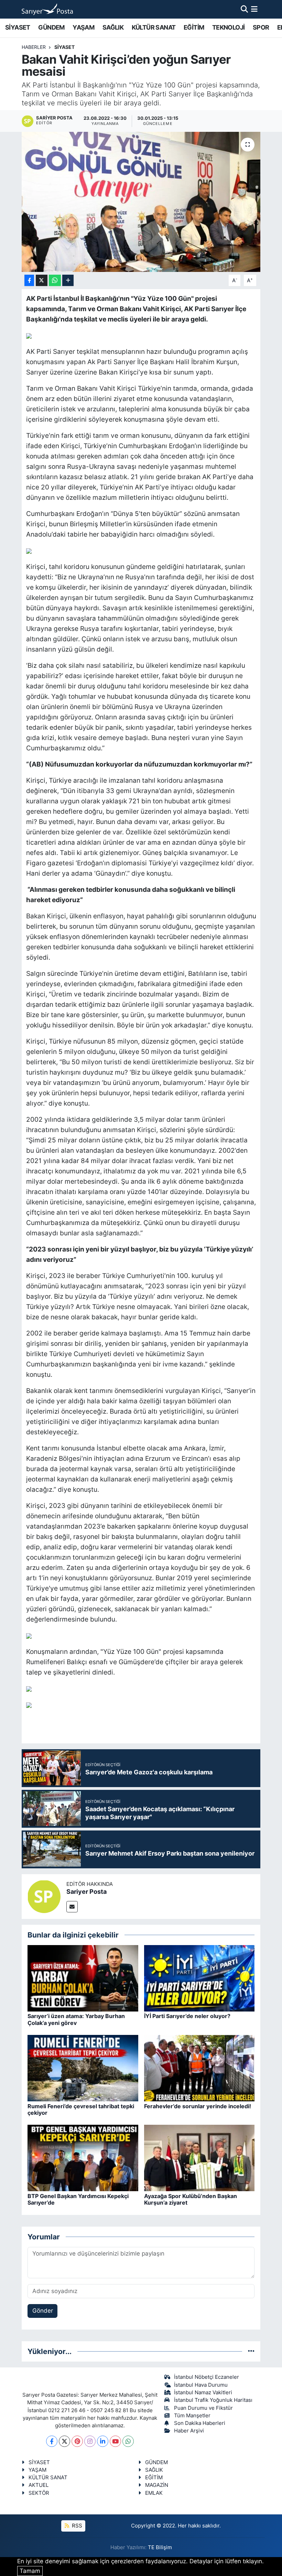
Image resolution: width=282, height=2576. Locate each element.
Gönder (43, 2311)
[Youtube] (115, 2441)
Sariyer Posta (86, 1892)
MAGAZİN (157, 2485)
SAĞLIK (113, 27)
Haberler (34, 47)
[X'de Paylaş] (42, 280)
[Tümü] (251, 2351)
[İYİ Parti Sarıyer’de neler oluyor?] (199, 1978)
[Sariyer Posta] (44, 1896)
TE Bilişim (160, 2547)
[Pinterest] (77, 2441)
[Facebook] (52, 2441)
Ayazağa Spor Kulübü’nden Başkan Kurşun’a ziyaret (191, 2199)
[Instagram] (90, 2441)
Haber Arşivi (189, 2431)
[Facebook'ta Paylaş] (29, 280)
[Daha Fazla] (68, 280)
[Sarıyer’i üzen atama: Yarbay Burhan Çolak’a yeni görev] (83, 1978)
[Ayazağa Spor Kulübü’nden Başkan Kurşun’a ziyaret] (199, 2158)
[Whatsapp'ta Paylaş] (55, 280)
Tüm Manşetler (192, 2416)
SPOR (261, 27)
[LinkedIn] (103, 2441)
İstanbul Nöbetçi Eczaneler (207, 2377)
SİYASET (18, 27)
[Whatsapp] (128, 2441)
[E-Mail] (72, 1907)
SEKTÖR (39, 2493)
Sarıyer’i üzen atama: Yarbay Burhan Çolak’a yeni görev (76, 2019)
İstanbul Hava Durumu (201, 2385)
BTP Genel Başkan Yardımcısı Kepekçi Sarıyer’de (78, 2199)
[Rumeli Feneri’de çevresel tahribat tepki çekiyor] (83, 2068)
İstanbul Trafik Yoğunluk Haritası (213, 2400)
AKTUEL (39, 2485)
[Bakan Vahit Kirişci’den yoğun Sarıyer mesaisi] (141, 202)
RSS (76, 2526)
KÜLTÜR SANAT (154, 27)
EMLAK (154, 2493)
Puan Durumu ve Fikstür (203, 2408)
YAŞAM (83, 27)
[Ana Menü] (254, 9)
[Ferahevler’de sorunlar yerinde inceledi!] (199, 2068)
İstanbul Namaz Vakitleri (203, 2393)
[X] (64, 2441)
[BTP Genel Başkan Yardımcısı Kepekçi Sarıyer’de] (83, 2158)
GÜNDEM (51, 27)
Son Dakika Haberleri (200, 2423)
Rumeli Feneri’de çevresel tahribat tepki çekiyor (81, 2109)
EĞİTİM (194, 27)
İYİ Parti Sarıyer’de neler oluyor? (187, 2016)
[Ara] (244, 9)
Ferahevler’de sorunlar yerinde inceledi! (198, 2106)
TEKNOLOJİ (229, 27)
